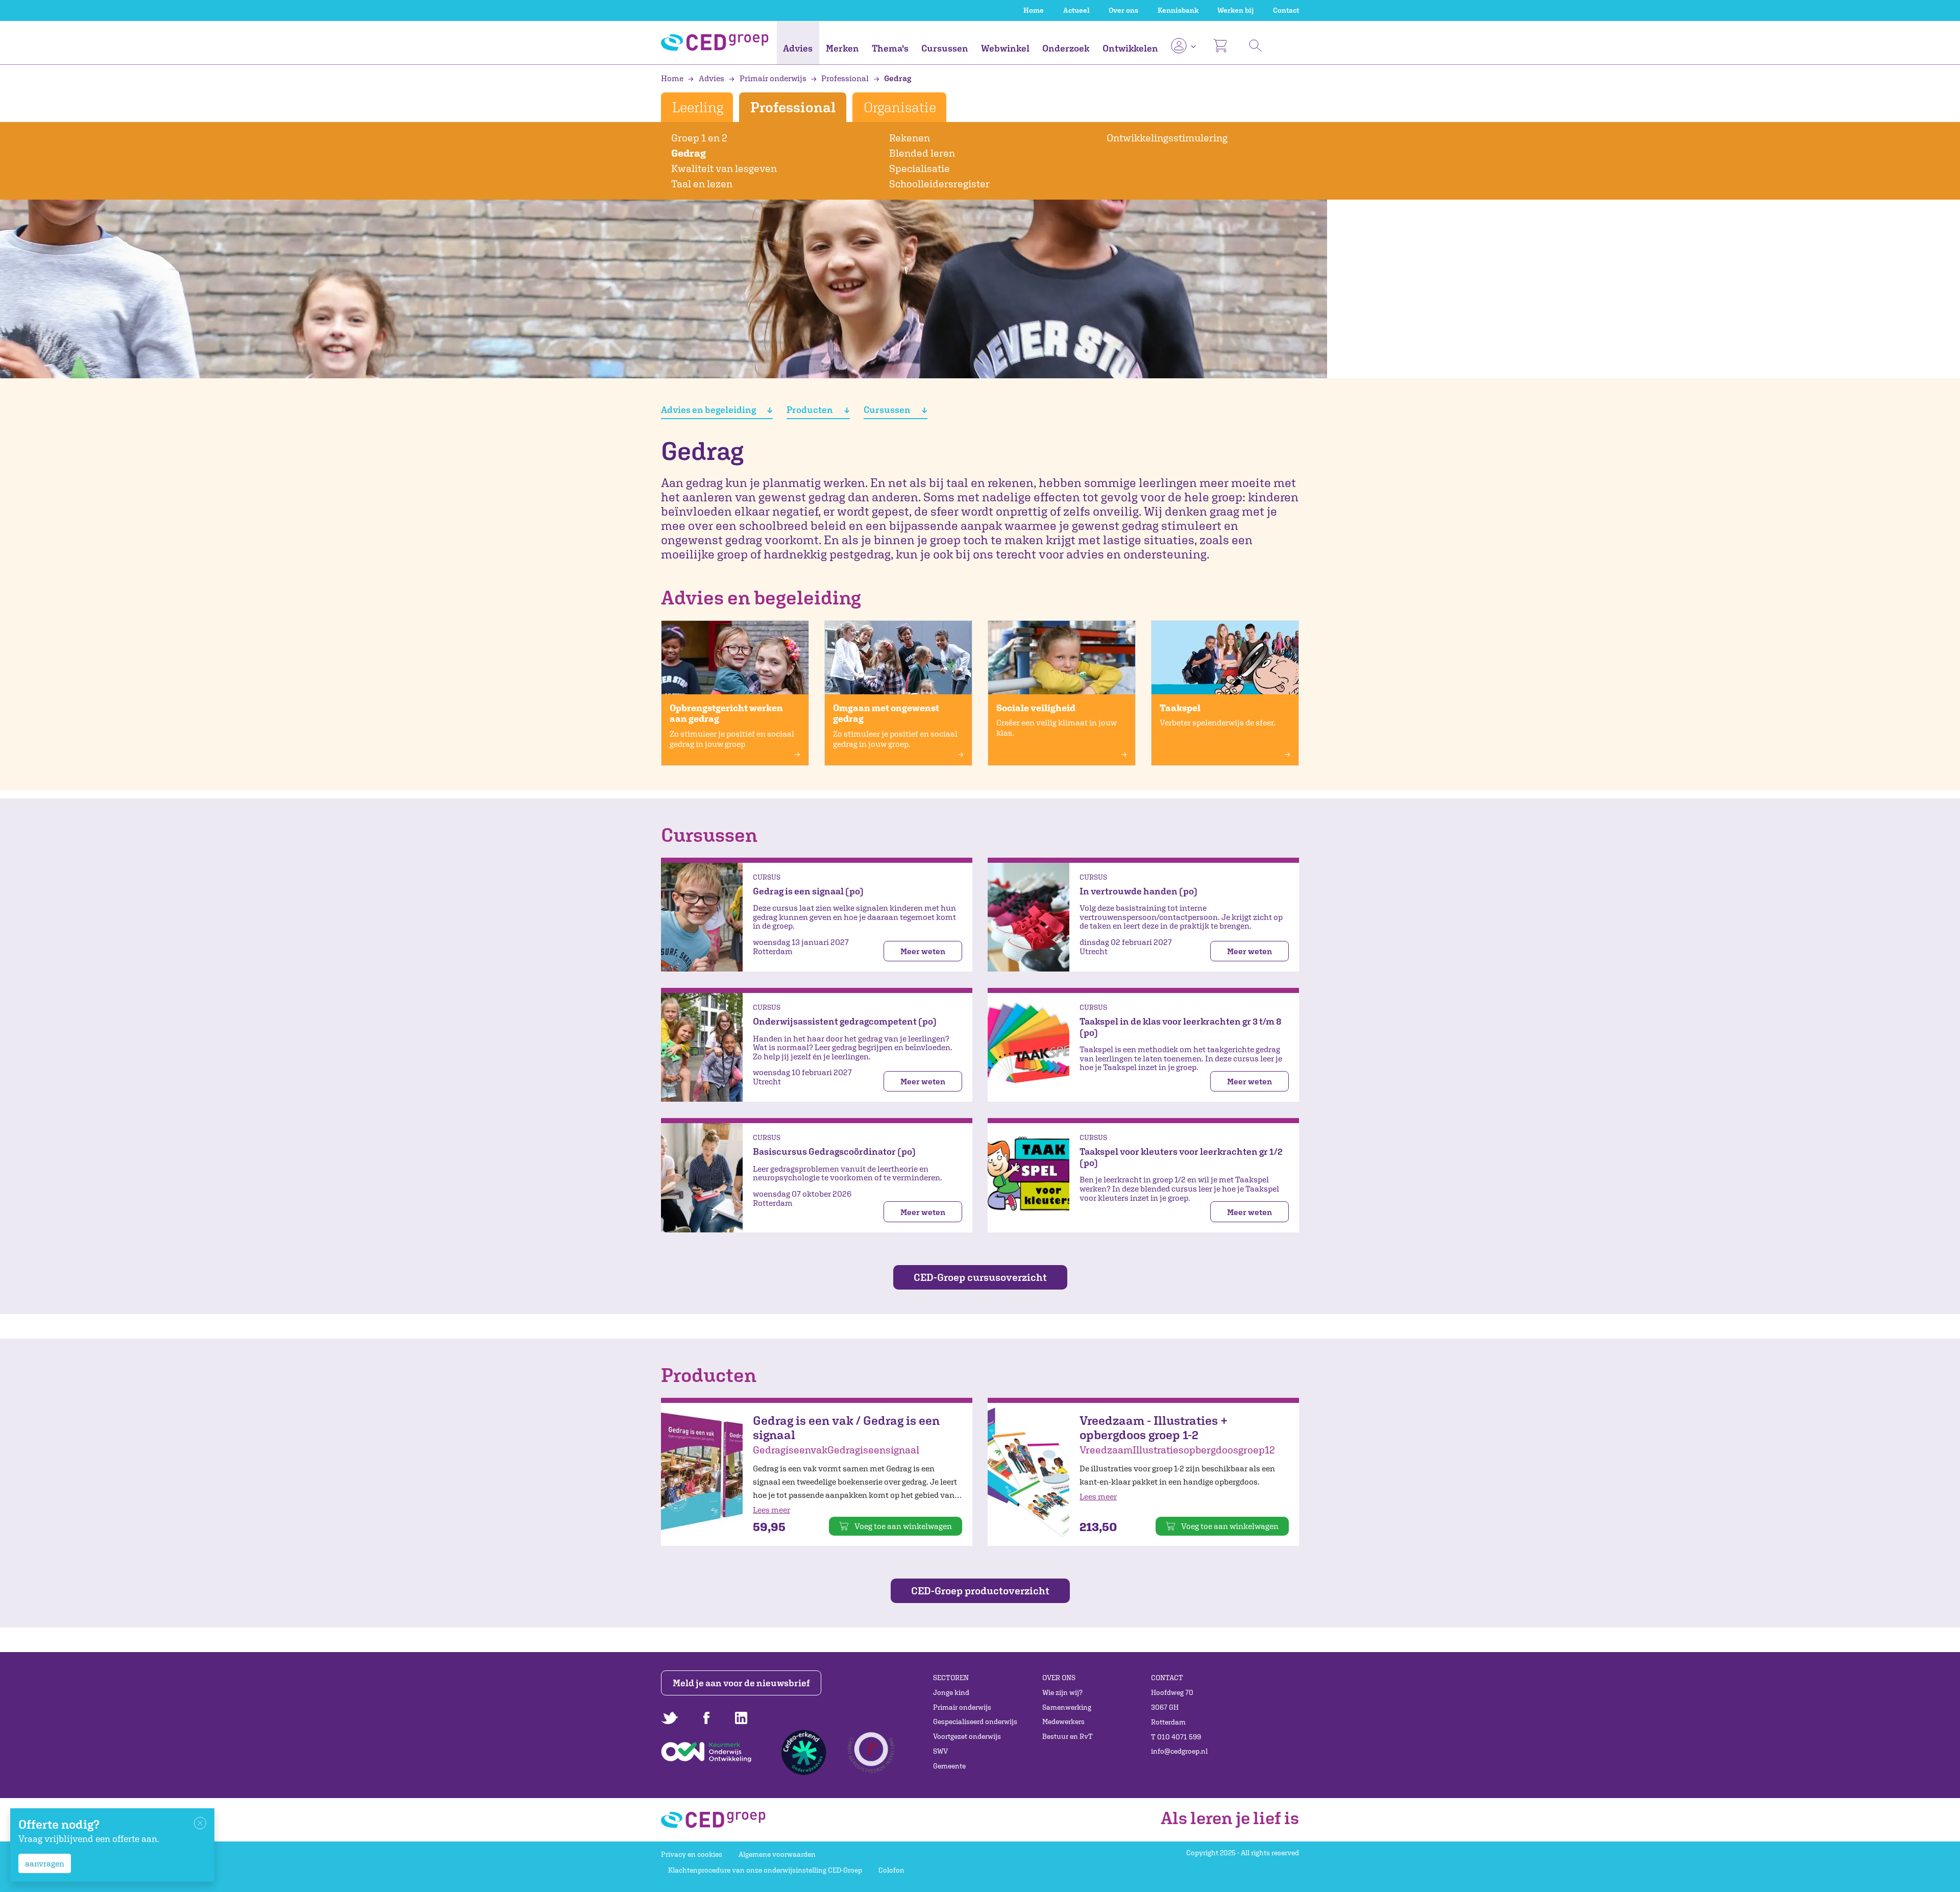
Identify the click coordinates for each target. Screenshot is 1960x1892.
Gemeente (949, 1766)
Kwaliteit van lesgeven (724, 168)
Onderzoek (1066, 48)
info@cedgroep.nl (1179, 1751)
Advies (798, 48)
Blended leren (922, 153)
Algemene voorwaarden (777, 1854)
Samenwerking (1067, 1707)
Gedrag (897, 78)
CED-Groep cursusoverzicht (980, 1277)
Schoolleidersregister (939, 184)
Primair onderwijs (773, 78)
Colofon (891, 1870)
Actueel (1076, 10)
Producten (811, 410)
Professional (845, 78)
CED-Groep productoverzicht (980, 1591)
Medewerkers (1063, 1721)
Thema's (890, 48)
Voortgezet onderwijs (967, 1736)
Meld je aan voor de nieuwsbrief (741, 1683)
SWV (940, 1751)
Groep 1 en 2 (699, 138)
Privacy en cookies (692, 1854)
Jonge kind (951, 1692)
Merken (842, 48)
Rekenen (910, 138)
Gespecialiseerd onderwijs (975, 1721)
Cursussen (945, 48)
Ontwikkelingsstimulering (1167, 138)
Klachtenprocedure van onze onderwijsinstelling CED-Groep (765, 1870)
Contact (1286, 10)
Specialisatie (920, 168)
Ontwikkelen (1130, 48)
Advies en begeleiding (709, 410)
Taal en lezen (702, 184)
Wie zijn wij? (1062, 1692)
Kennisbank (1178, 10)
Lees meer (771, 1510)
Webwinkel (1005, 48)
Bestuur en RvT (1068, 1736)
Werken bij (1235, 10)
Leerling (697, 107)
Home (1034, 10)
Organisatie (900, 107)
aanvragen (45, 1863)
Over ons (1123, 10)
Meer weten (923, 951)
